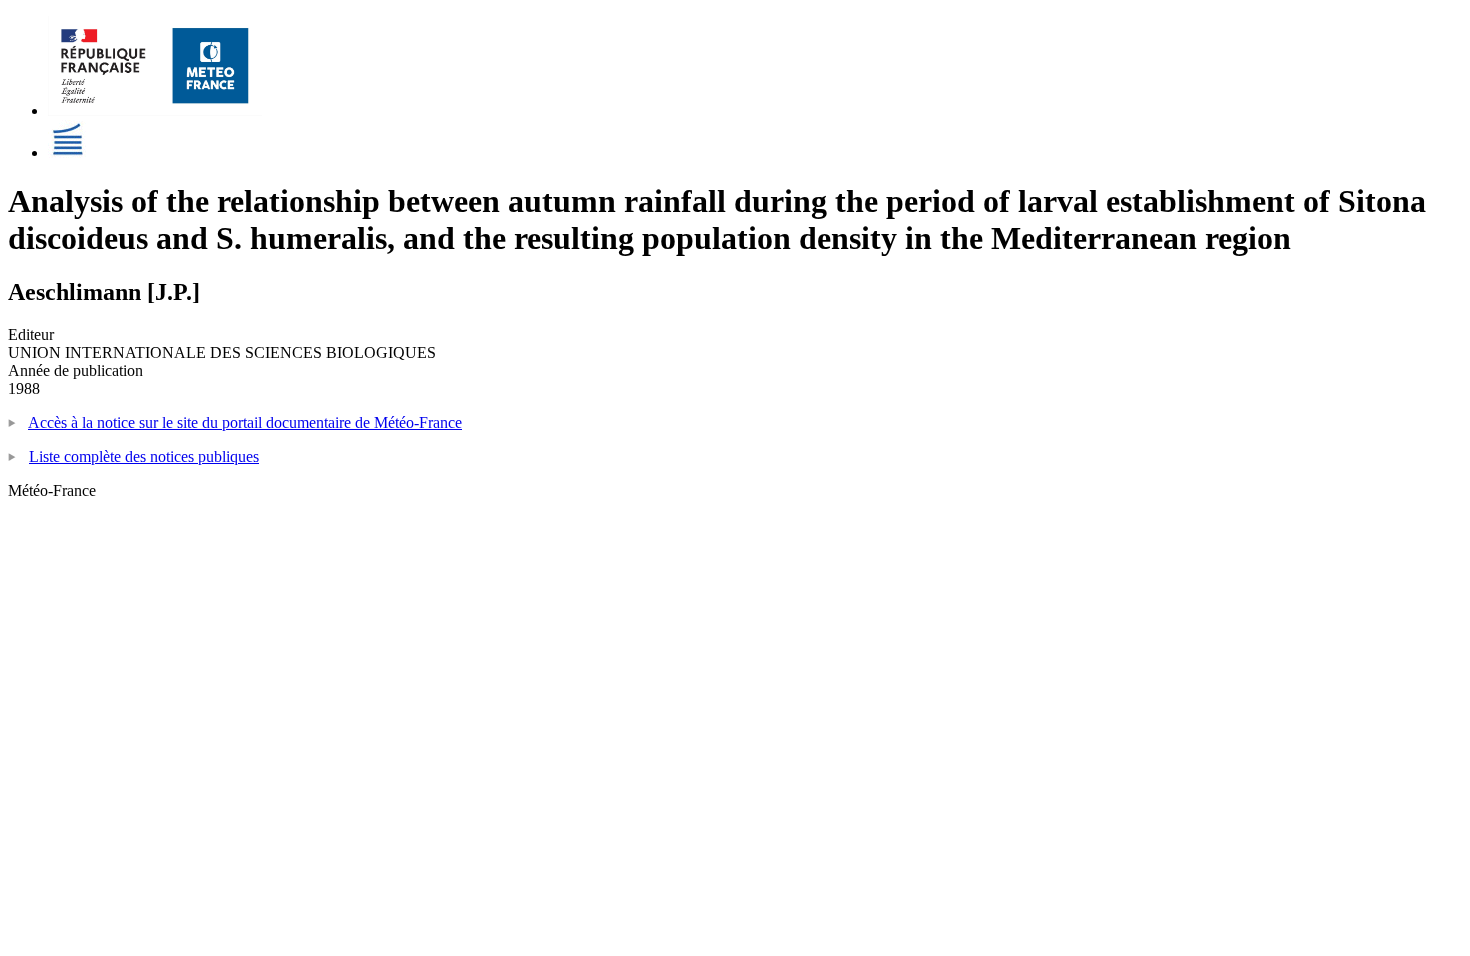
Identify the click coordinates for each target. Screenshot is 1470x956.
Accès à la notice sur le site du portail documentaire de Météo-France (245, 422)
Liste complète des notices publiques (144, 456)
